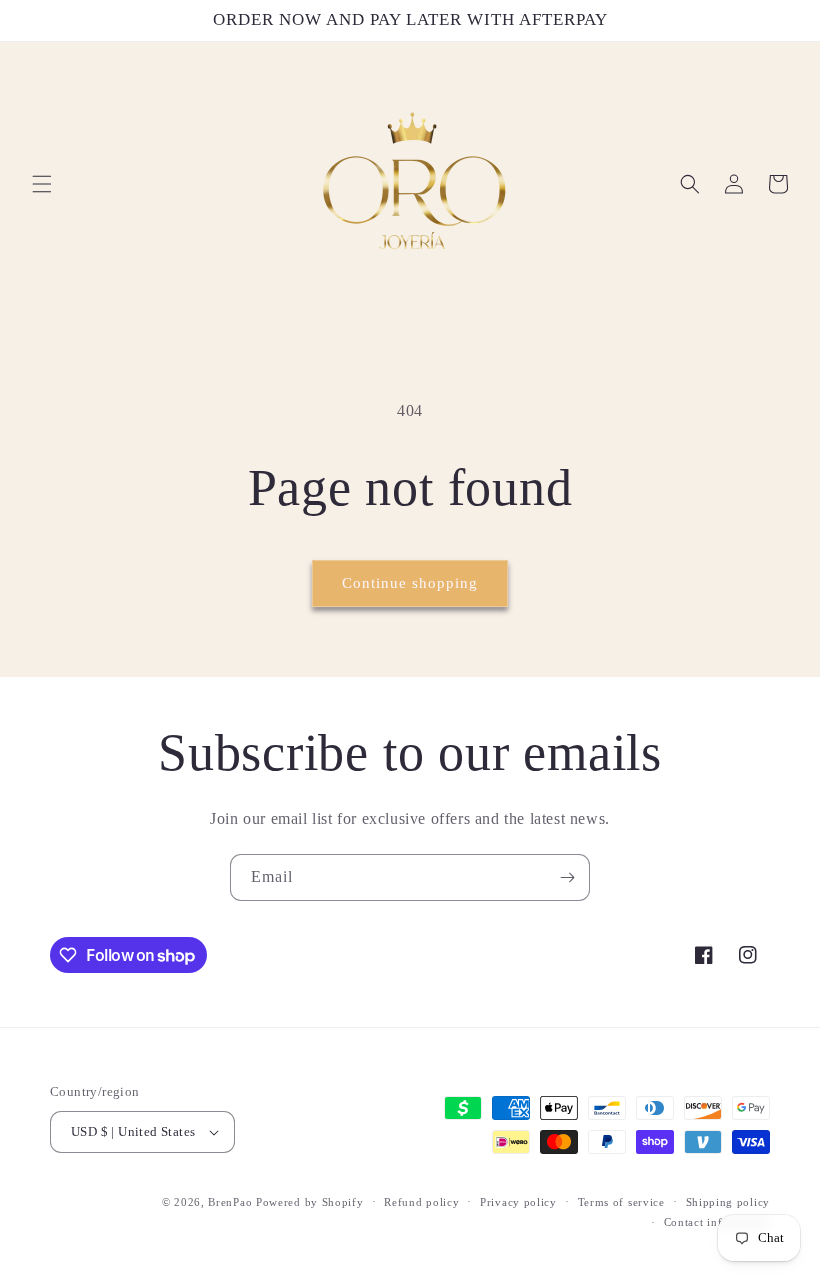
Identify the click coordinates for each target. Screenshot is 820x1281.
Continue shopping (410, 583)
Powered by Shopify (310, 1202)
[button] (42, 184)
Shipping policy (728, 1202)
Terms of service (621, 1202)
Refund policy (421, 1202)
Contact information (717, 1222)
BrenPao (230, 1202)
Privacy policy (518, 1202)
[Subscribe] (567, 877)
